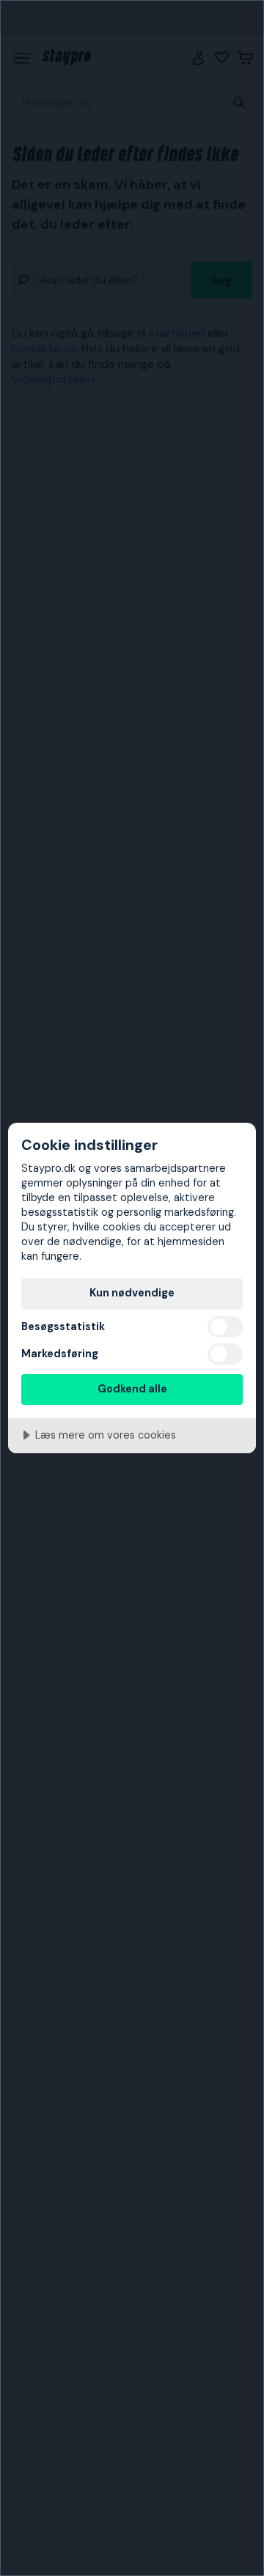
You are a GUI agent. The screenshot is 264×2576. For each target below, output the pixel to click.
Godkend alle (132, 1389)
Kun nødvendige (132, 1293)
